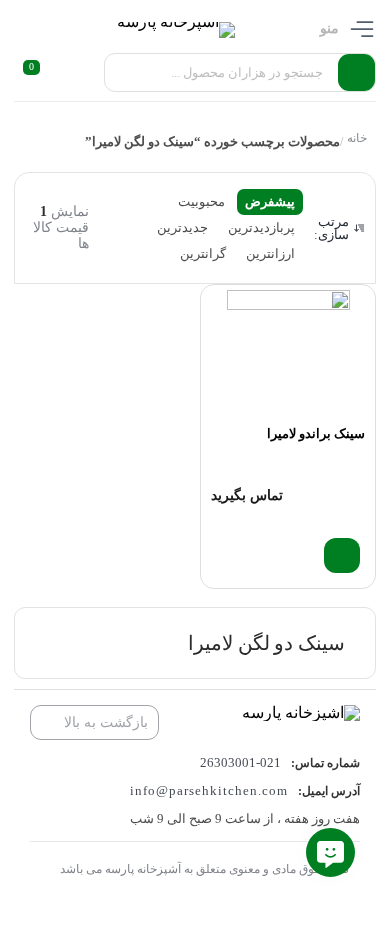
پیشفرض (270, 201)
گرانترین (203, 253)
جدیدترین (182, 227)
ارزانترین (270, 253)
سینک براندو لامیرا (316, 433)
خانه (356, 138)
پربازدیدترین (261, 227)
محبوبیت (201, 201)
